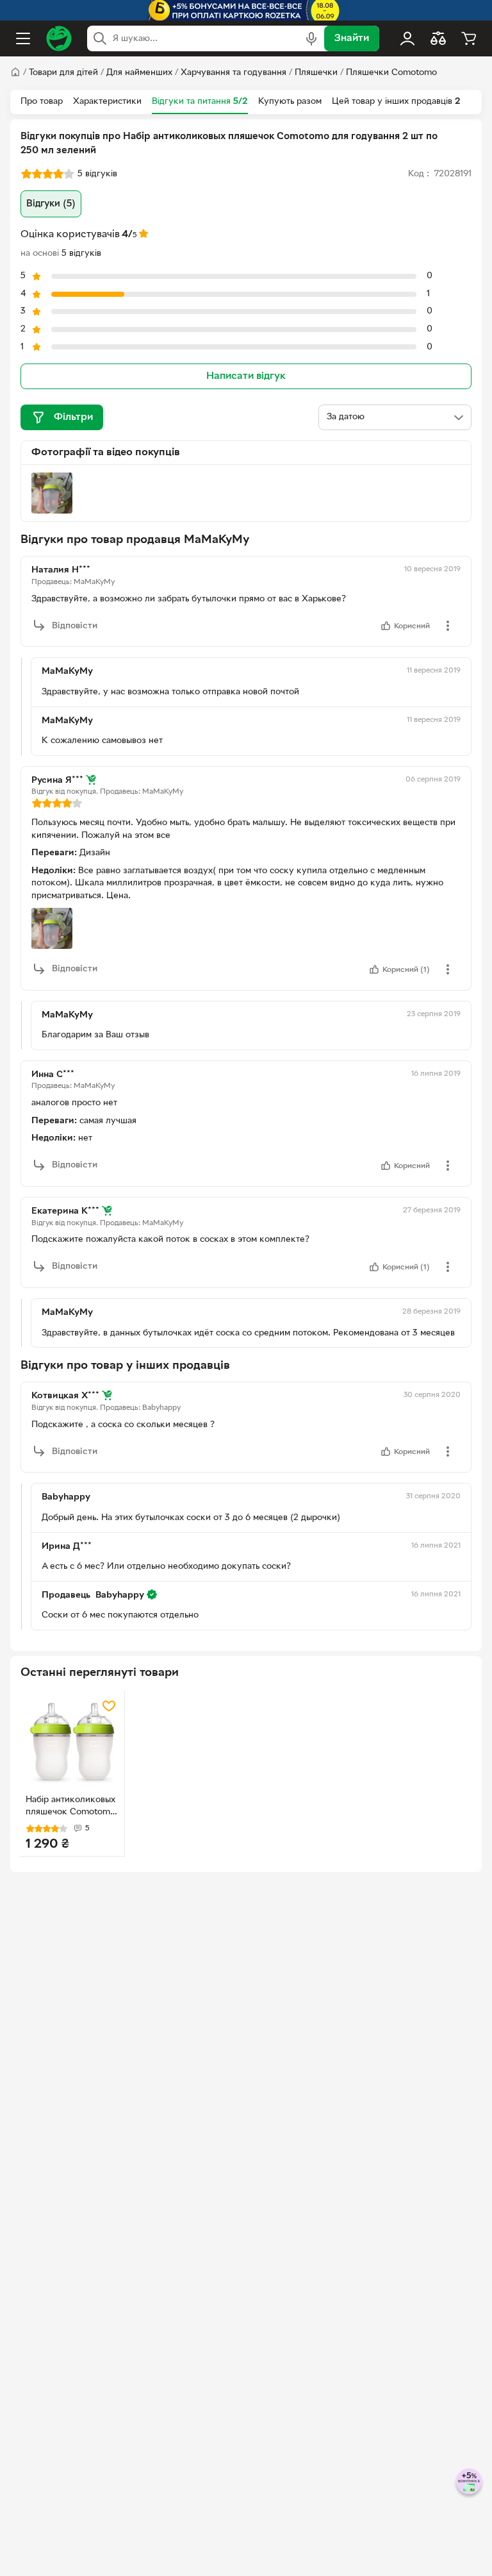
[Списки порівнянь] (438, 38)
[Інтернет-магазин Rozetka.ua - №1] (59, 38)
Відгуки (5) (51, 204)
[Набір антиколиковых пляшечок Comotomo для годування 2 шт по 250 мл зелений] (72, 1743)
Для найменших (139, 73)
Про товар (42, 102)
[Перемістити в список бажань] (109, 1706)
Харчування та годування (234, 73)
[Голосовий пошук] (311, 38)
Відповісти (75, 626)
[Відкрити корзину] (469, 38)
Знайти (352, 38)
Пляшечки (316, 73)
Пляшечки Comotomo (391, 73)
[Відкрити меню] (23, 38)
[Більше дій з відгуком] (448, 626)
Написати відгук (246, 376)
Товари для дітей (63, 73)
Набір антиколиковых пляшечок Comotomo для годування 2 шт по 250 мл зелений (70, 1807)
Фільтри (73, 417)
